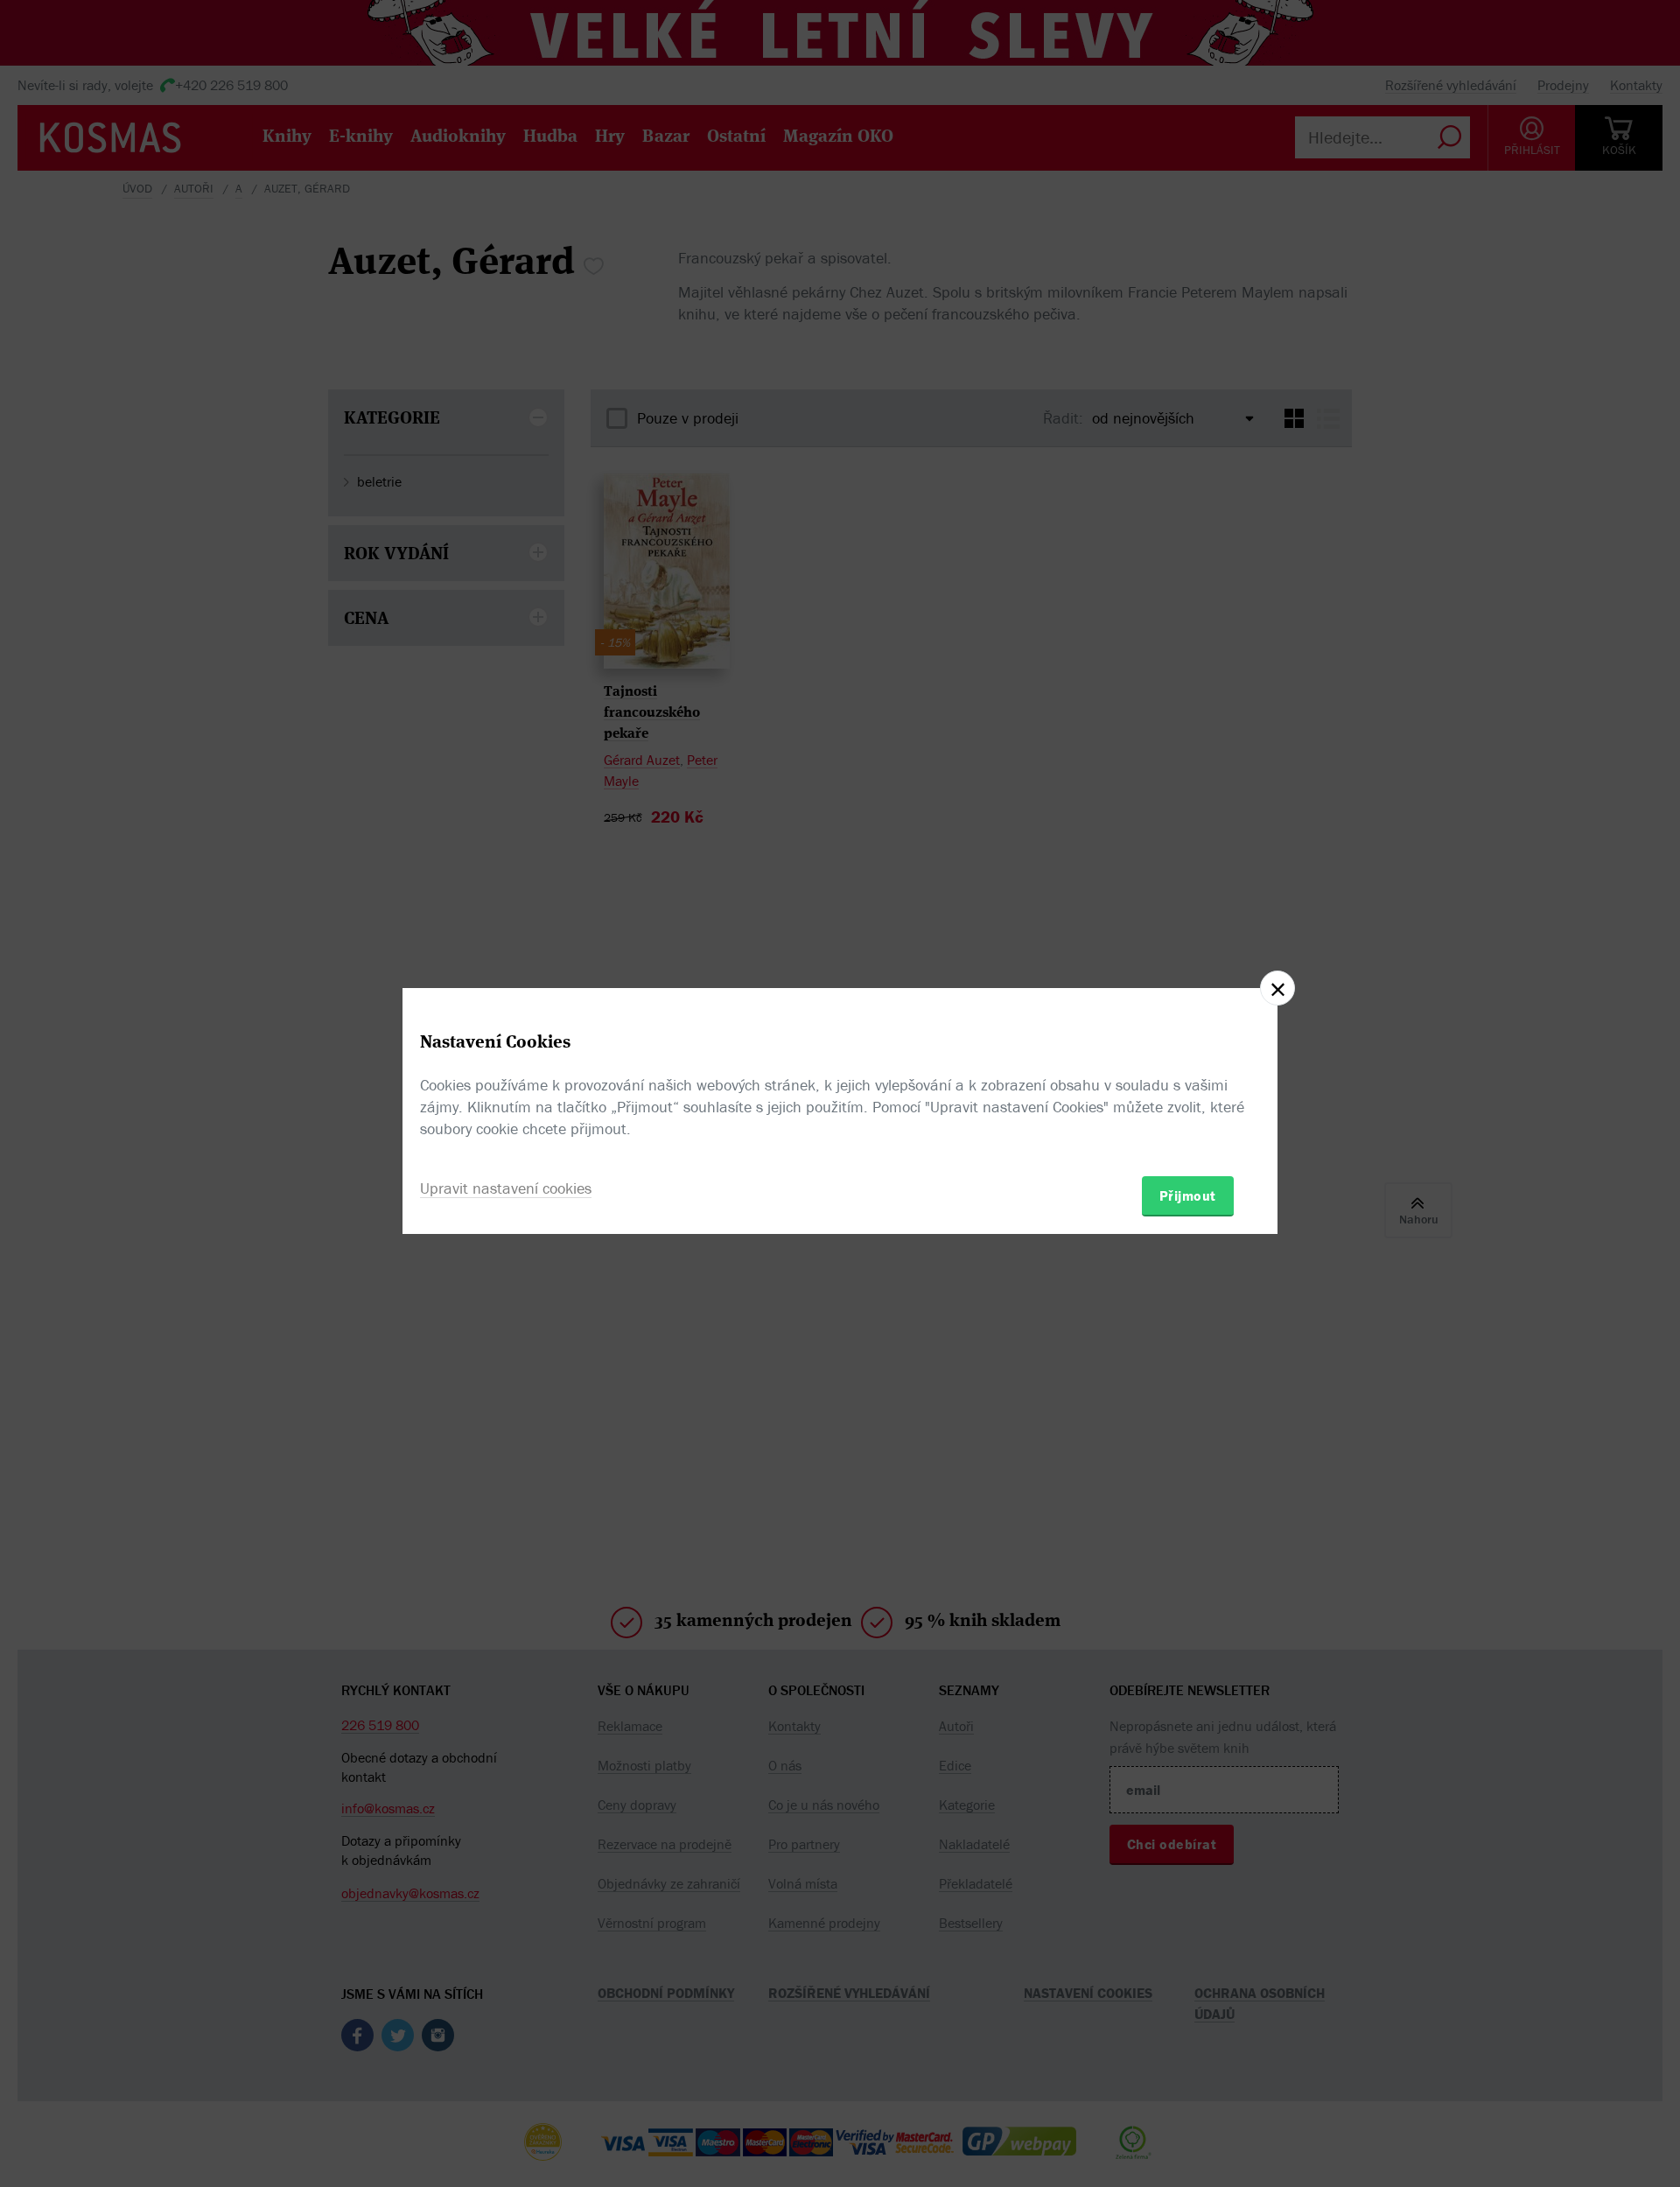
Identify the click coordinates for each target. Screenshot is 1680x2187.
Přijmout (1188, 1195)
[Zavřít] (1277, 988)
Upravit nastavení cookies (506, 1188)
